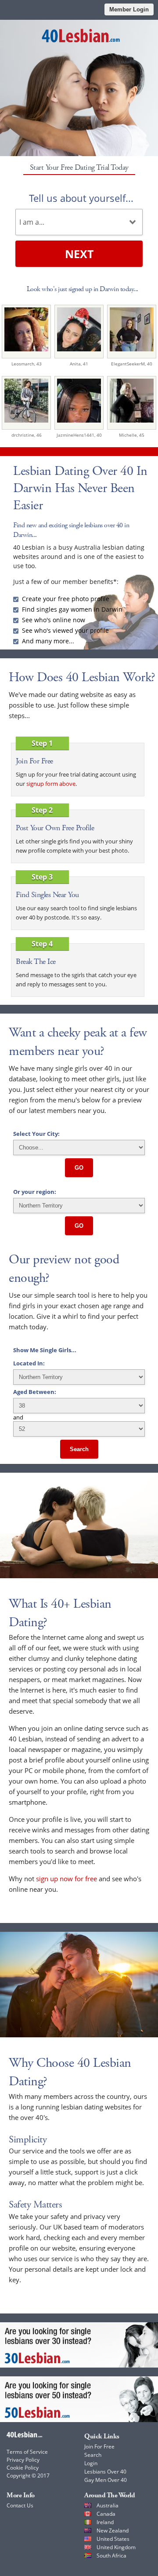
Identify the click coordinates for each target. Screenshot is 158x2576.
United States (113, 2539)
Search (79, 1449)
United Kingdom (116, 2547)
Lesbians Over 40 (105, 2472)
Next (79, 254)
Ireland (105, 2522)
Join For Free (99, 2446)
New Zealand (113, 2530)
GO (79, 1168)
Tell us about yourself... (81, 198)
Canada (106, 2514)
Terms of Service (27, 2452)
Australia (108, 2505)
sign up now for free (66, 1879)
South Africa (111, 2556)
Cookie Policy (23, 2468)
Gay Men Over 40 (106, 2480)
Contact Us (20, 2505)
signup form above (51, 784)
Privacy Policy (23, 2460)
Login (91, 2463)
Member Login (129, 9)
